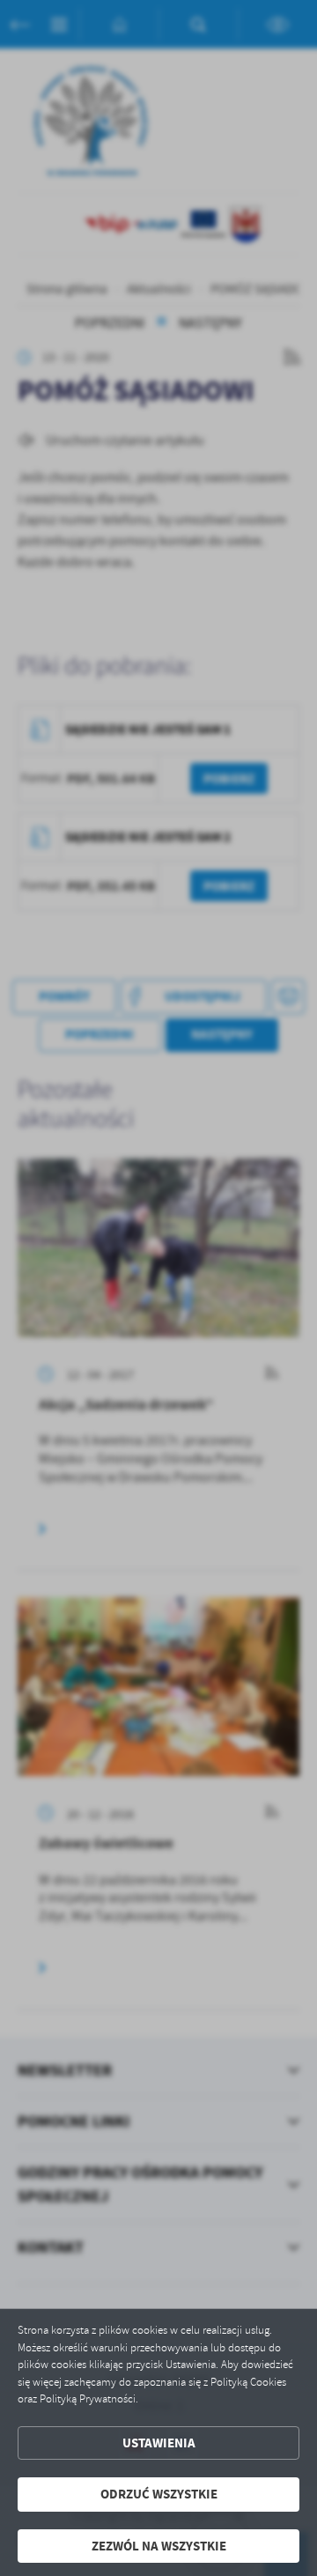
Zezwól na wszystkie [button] (159, 2546)
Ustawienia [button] (159, 2443)
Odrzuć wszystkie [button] (159, 2494)
